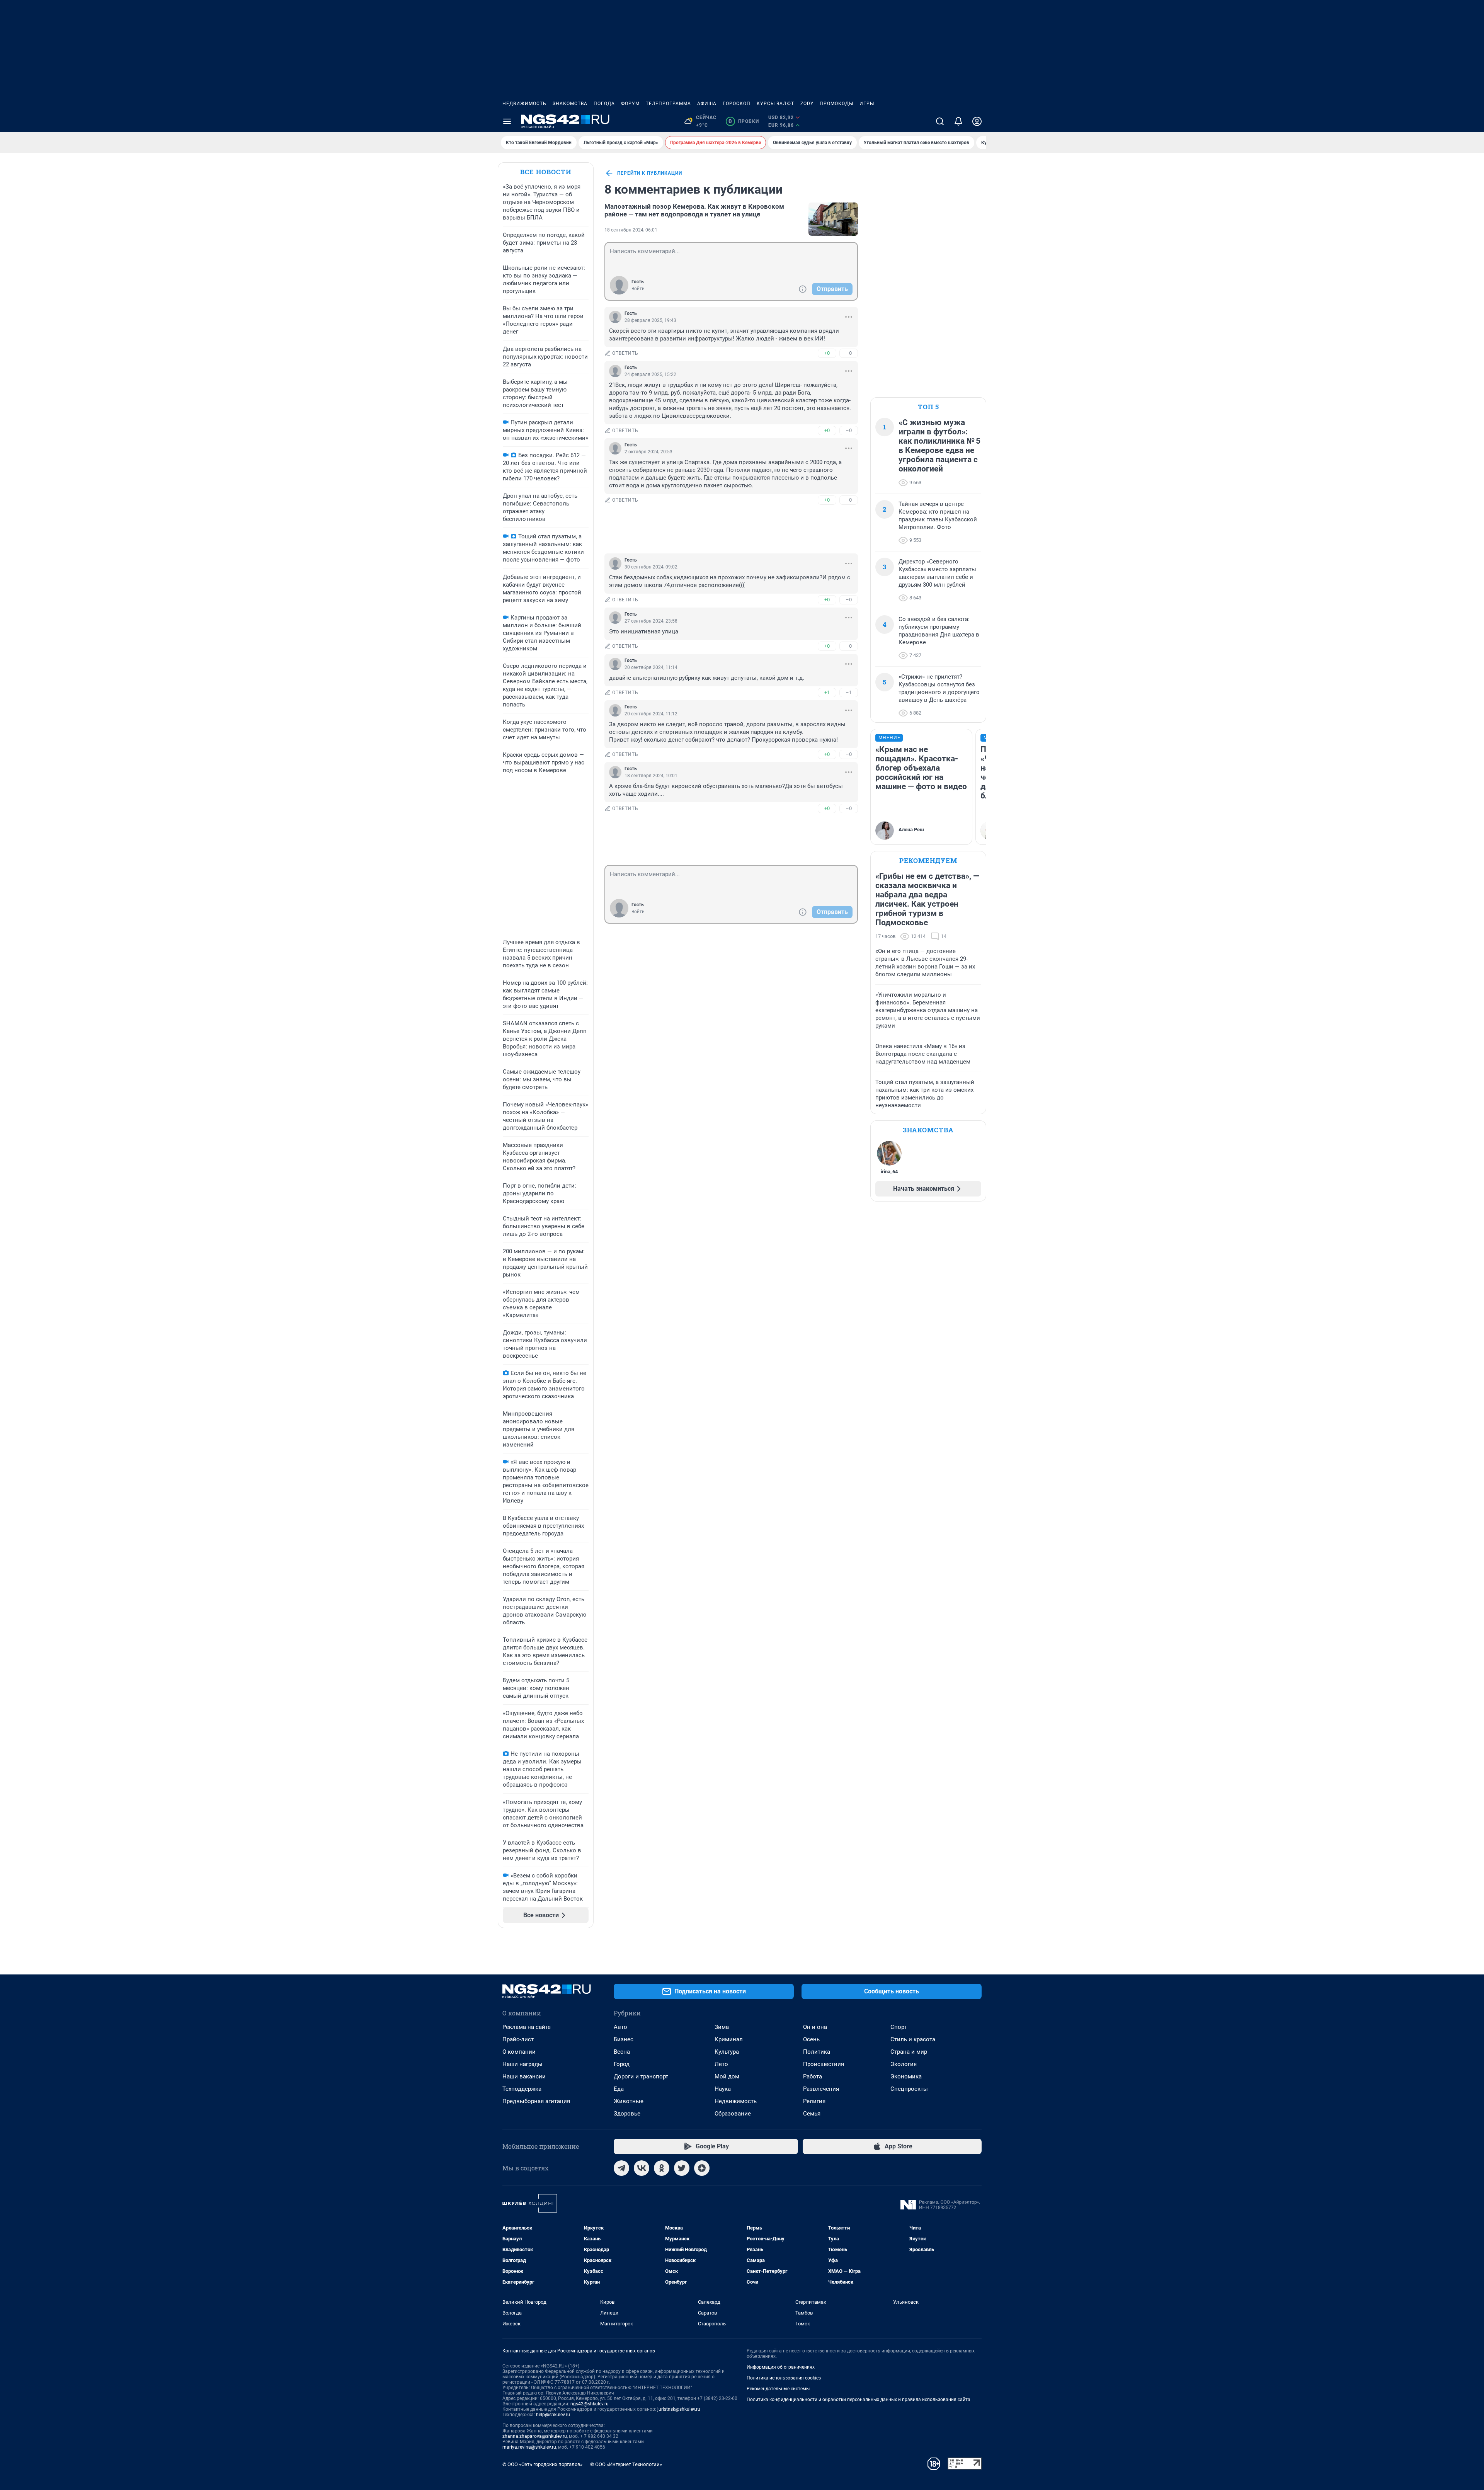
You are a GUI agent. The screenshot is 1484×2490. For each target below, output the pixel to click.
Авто (620, 2027)
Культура (727, 2052)
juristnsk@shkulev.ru (679, 2409)
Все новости (546, 172)
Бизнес (624, 2039)
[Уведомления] (958, 121)
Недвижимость (524, 104)
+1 (827, 692)
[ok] (662, 2168)
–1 (849, 692)
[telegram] (621, 2168)
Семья (812, 2114)
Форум (630, 104)
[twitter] (682, 2168)
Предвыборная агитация (536, 2101)
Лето (721, 2064)
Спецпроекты (909, 2089)
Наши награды (522, 2064)
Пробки (744, 121)
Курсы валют (775, 104)
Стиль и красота (913, 2039)
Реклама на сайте (527, 2027)
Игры (867, 104)
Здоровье (627, 2114)
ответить (625, 353)
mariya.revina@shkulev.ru (529, 2447)
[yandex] (702, 2168)
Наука (723, 2089)
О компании (519, 2052)
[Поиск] (940, 121)
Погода (604, 104)
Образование (733, 2114)
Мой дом (727, 2076)
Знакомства (570, 104)
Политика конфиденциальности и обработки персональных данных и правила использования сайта (859, 2400)
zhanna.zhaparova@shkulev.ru (535, 2436)
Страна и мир (909, 2052)
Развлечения (821, 2089)
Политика (817, 2052)
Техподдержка (522, 2089)
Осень (811, 2039)
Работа (813, 2076)
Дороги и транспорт (641, 2076)
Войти (638, 289)
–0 (849, 353)
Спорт (899, 2027)
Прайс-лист (518, 2039)
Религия (814, 2101)
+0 (827, 353)
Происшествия (824, 2064)
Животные (629, 2101)
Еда (619, 2089)
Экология (904, 2064)
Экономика (906, 2076)
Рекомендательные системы (778, 2389)
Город (622, 2064)
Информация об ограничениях (781, 2367)
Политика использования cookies (784, 2378)
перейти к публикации (650, 173)
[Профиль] (977, 121)
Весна (622, 2052)
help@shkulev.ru (553, 2415)
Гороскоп (737, 104)
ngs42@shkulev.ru (590, 2404)
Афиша (707, 104)
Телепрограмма (668, 104)
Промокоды (836, 104)
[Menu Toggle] (507, 121)
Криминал (729, 2039)
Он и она (815, 2027)
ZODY (807, 104)
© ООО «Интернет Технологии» (626, 2464)
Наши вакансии (524, 2076)
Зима (722, 2027)
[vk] (642, 2168)
